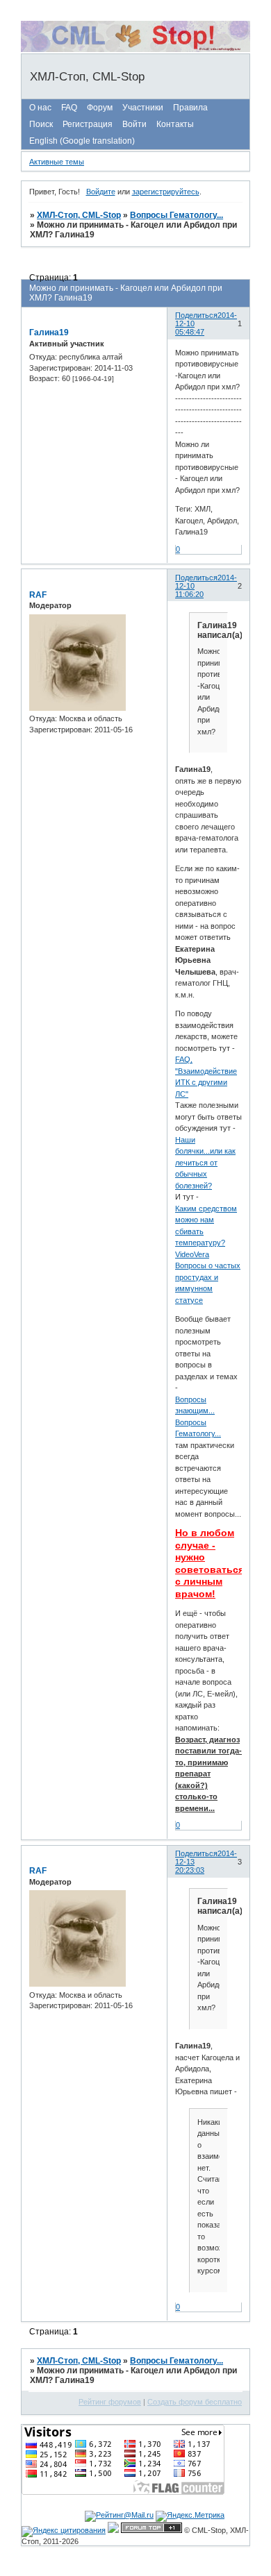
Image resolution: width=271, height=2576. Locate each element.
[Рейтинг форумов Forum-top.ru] (151, 2530)
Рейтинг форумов (110, 2402)
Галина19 (49, 332)
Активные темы (57, 162)
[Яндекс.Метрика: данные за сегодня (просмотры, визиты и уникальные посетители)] (190, 2516)
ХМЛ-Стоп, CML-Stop (79, 215)
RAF (38, 595)
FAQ (69, 108)
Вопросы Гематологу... (176, 215)
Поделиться (196, 315)
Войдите (101, 192)
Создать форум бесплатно (195, 2402)
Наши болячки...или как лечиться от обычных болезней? (205, 1163)
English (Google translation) (82, 141)
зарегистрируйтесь (166, 192)
